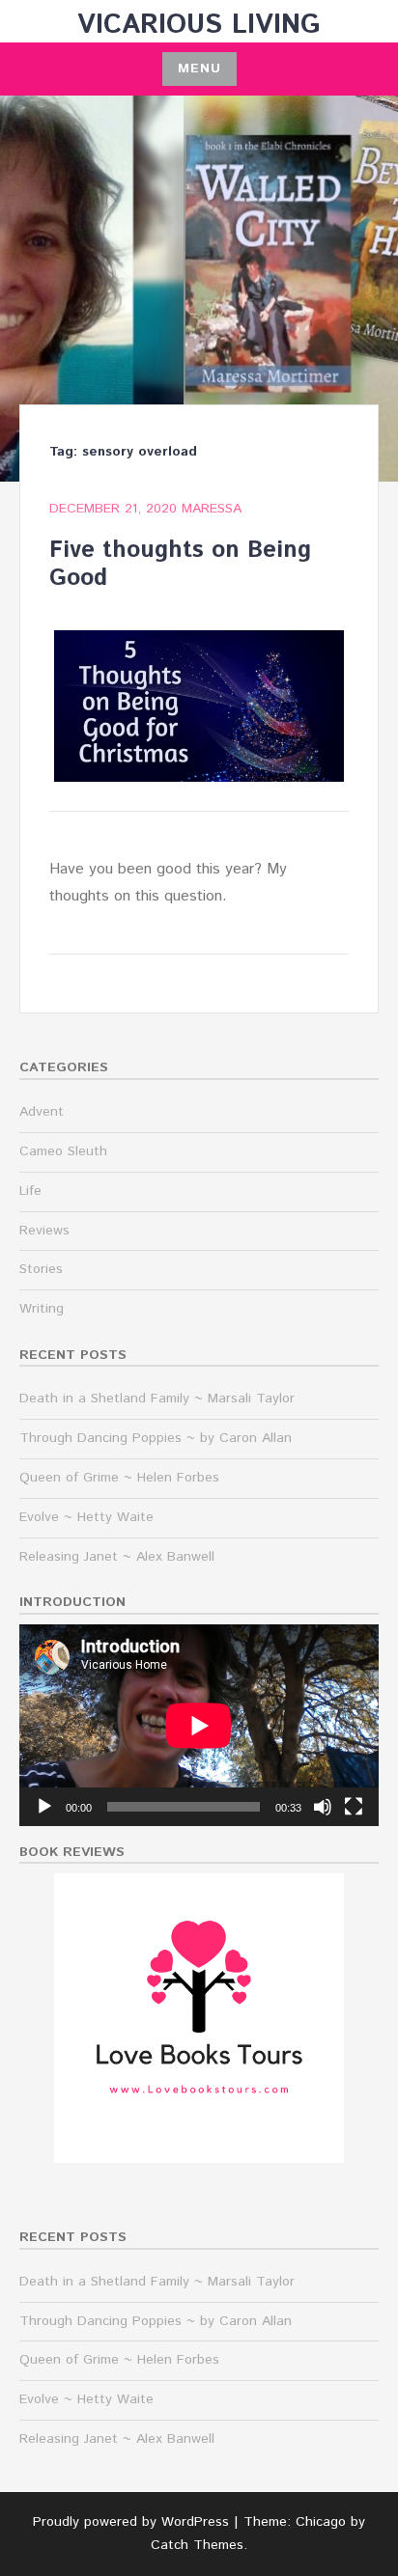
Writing (42, 1309)
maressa (212, 509)
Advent (42, 1112)
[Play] (44, 1807)
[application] (199, 1725)
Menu (199, 69)
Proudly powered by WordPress (131, 2522)
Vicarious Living (199, 25)
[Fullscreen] (354, 1807)
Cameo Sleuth (63, 1151)
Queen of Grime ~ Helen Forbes (119, 1478)
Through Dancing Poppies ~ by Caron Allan (156, 1438)
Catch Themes (197, 2545)
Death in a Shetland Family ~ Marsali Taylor (157, 1399)
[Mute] (323, 1807)
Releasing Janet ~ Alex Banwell (117, 1557)
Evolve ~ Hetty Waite (86, 1517)
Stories (41, 1269)
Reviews (44, 1231)
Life (30, 1191)
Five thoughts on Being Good (180, 564)
